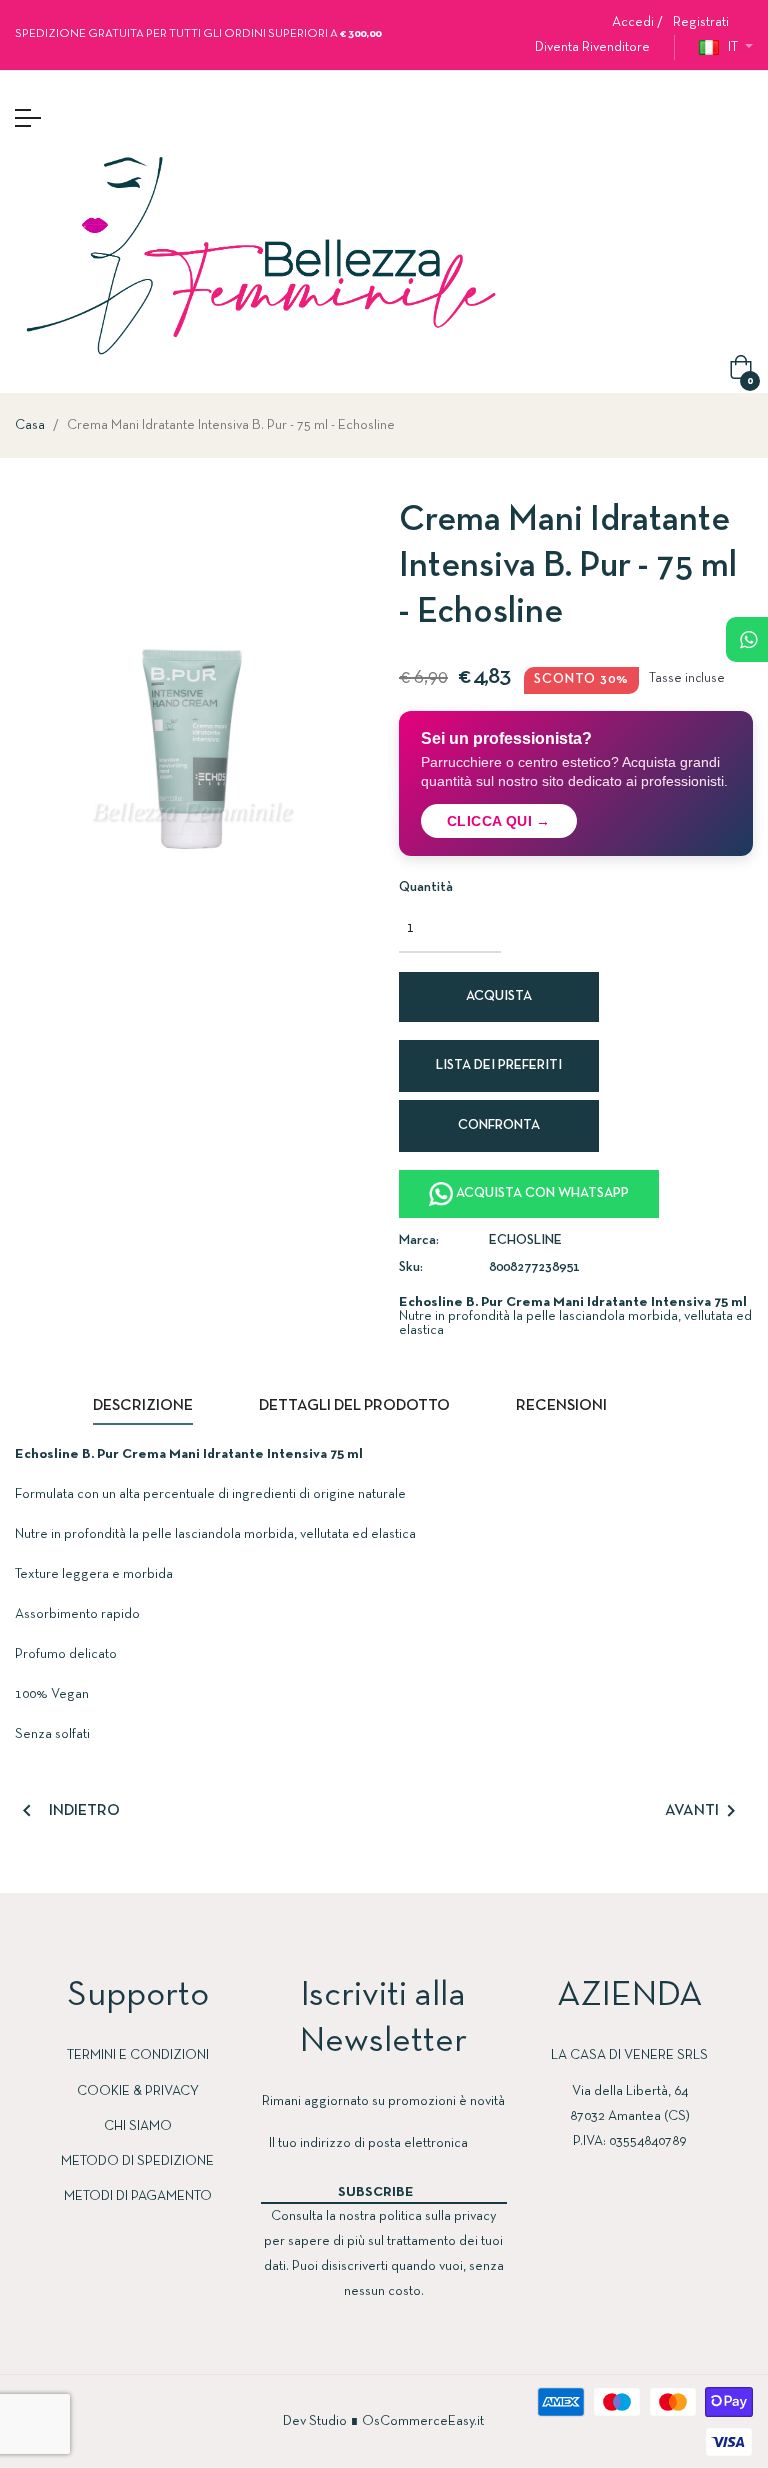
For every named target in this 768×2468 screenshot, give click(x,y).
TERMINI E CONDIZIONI (138, 2055)
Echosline (525, 1240)
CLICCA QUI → (499, 821)
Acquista (499, 996)
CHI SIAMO (138, 2126)
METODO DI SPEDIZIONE (137, 2161)
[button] (584, 47)
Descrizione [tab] (143, 1406)
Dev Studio (315, 2421)
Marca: (419, 1240)
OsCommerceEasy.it (423, 2421)
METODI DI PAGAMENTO (138, 2196)
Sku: (411, 1267)
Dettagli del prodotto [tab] (354, 1406)
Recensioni (561, 1406)
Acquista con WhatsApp (541, 1193)
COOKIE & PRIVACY (138, 2091)
